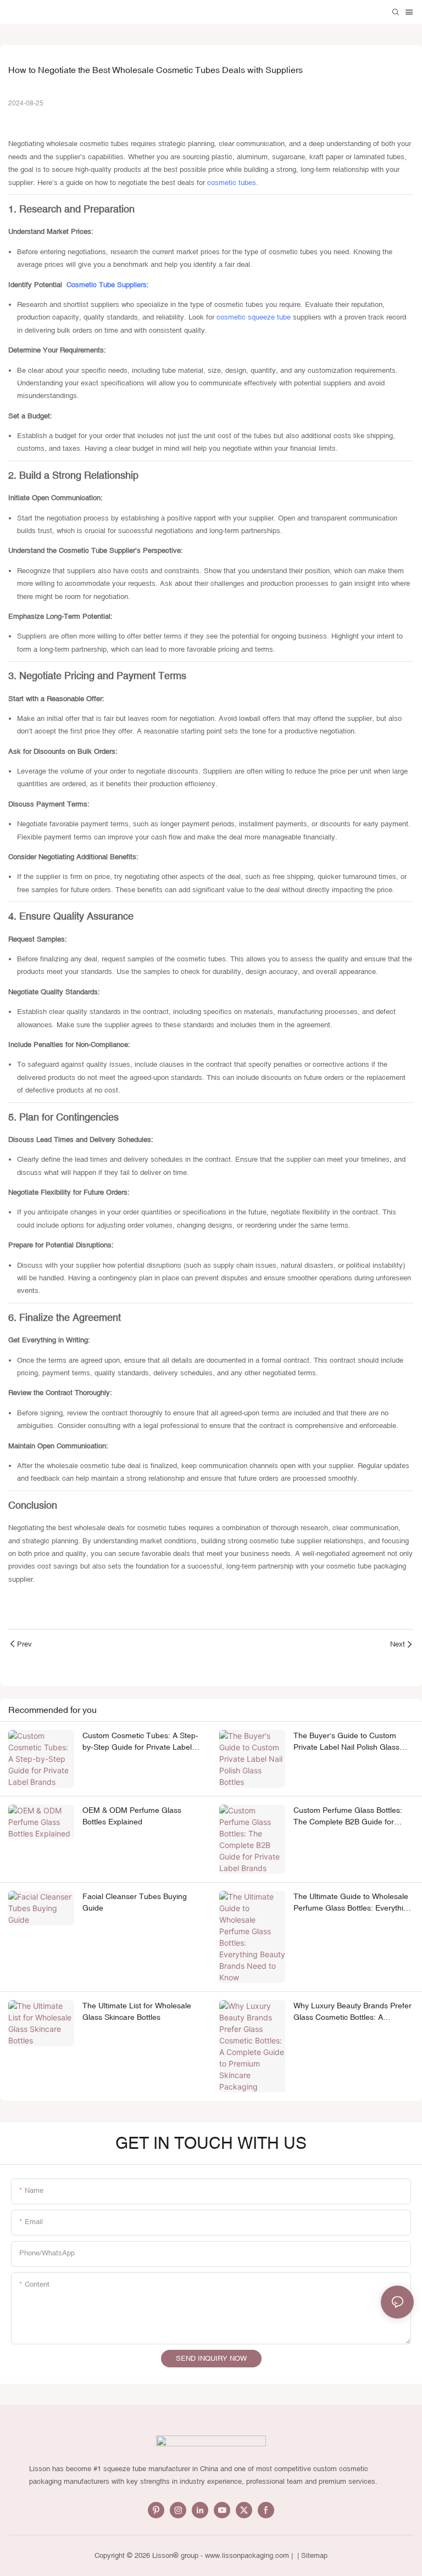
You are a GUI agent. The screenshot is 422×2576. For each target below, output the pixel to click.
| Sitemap (311, 2555)
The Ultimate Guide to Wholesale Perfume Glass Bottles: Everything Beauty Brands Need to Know (353, 1903)
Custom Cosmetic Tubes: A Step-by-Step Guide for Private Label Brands (140, 1742)
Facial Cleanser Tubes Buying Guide (135, 1902)
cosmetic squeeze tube (254, 317)
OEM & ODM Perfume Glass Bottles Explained (132, 1816)
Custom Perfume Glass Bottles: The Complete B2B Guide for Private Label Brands (348, 1817)
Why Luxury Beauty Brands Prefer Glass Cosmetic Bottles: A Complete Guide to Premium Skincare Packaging (352, 2012)
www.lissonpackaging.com (247, 2555)
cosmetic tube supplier (287, 1541)
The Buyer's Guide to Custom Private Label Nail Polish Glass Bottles (346, 1742)
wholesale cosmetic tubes (87, 144)
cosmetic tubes (232, 183)
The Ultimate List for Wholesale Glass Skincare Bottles (137, 2011)
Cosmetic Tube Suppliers (107, 285)
